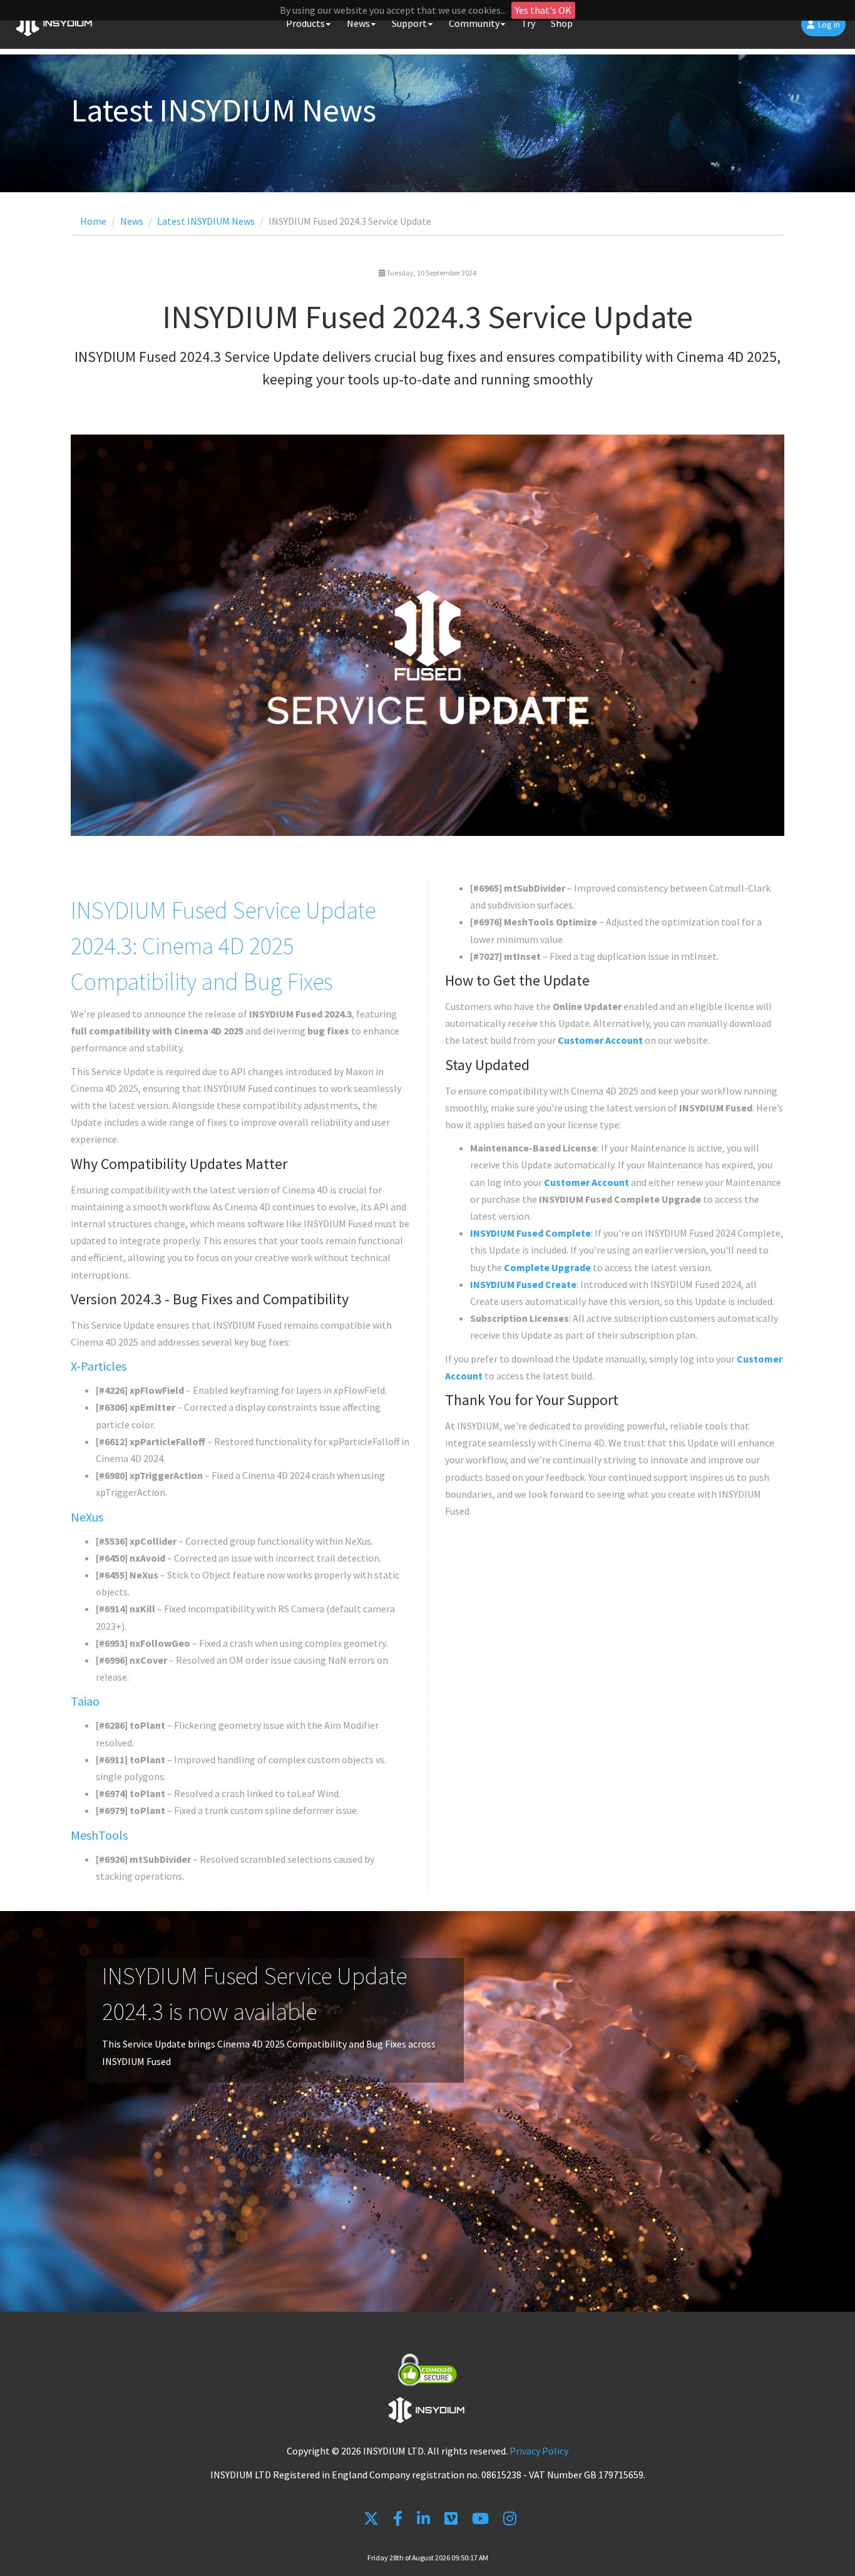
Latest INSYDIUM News (206, 221)
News (132, 221)
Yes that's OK (543, 10)
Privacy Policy (539, 2451)
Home (93, 221)
